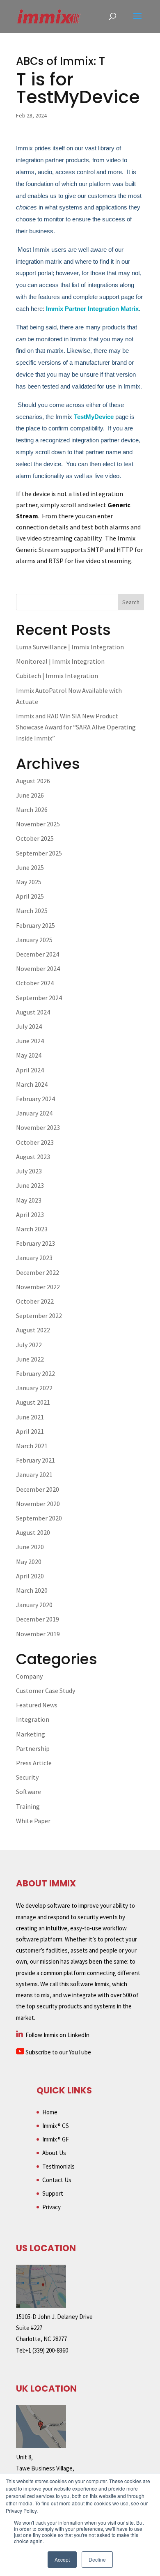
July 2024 (29, 1026)
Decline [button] (97, 2559)
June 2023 (30, 1185)
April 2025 (30, 896)
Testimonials (58, 2166)
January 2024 (34, 1113)
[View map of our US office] (41, 2306)
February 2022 (35, 1373)
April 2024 (30, 1070)
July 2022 (29, 1345)
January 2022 (34, 1388)
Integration (33, 1719)
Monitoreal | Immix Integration (60, 661)
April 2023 (30, 1214)
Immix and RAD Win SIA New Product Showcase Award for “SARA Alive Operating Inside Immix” (76, 727)
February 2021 (35, 1460)
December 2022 (38, 1272)
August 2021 (33, 1402)
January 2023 (34, 1258)
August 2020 (33, 1532)
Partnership (33, 1748)
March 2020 (32, 1590)
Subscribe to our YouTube (58, 2052)
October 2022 (35, 1301)
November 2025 (38, 824)
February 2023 (35, 1243)
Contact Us (57, 2180)
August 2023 (33, 1157)
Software (29, 1792)
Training (28, 1806)
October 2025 (35, 838)
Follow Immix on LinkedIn (57, 2035)
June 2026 (30, 795)
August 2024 (33, 1012)
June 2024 (30, 1041)
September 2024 (39, 998)
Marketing (31, 1734)
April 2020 (30, 1576)
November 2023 (38, 1127)
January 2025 (34, 940)
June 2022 (30, 1359)
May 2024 (29, 1055)
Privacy (51, 2207)
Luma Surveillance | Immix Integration (70, 647)
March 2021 (32, 1446)
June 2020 (30, 1547)
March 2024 (32, 1084)
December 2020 (38, 1489)
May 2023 (29, 1200)
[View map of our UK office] (41, 2446)
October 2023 (35, 1142)
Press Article (34, 1763)
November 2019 (38, 1634)
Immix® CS (56, 2126)
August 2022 (33, 1330)
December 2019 (38, 1619)
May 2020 (29, 1562)
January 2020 (34, 1605)
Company (29, 1676)
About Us (54, 2153)
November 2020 (38, 1504)
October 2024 (35, 983)
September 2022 (39, 1316)
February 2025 (35, 925)
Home (50, 2112)
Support (53, 2193)
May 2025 (29, 882)
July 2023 (29, 1171)
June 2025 (30, 867)
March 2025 (32, 911)
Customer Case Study (46, 1690)
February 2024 (35, 1099)
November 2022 (38, 1287)
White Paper (33, 1821)
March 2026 (32, 810)
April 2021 (30, 1431)
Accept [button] (62, 2559)
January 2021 (34, 1474)
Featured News (37, 1705)
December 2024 (38, 954)
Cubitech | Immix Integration (57, 676)
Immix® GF (56, 2139)
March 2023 (32, 1229)
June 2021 (30, 1417)
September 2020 (39, 1518)
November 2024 (38, 968)
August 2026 (33, 781)
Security (27, 1777)
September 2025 (39, 853)
